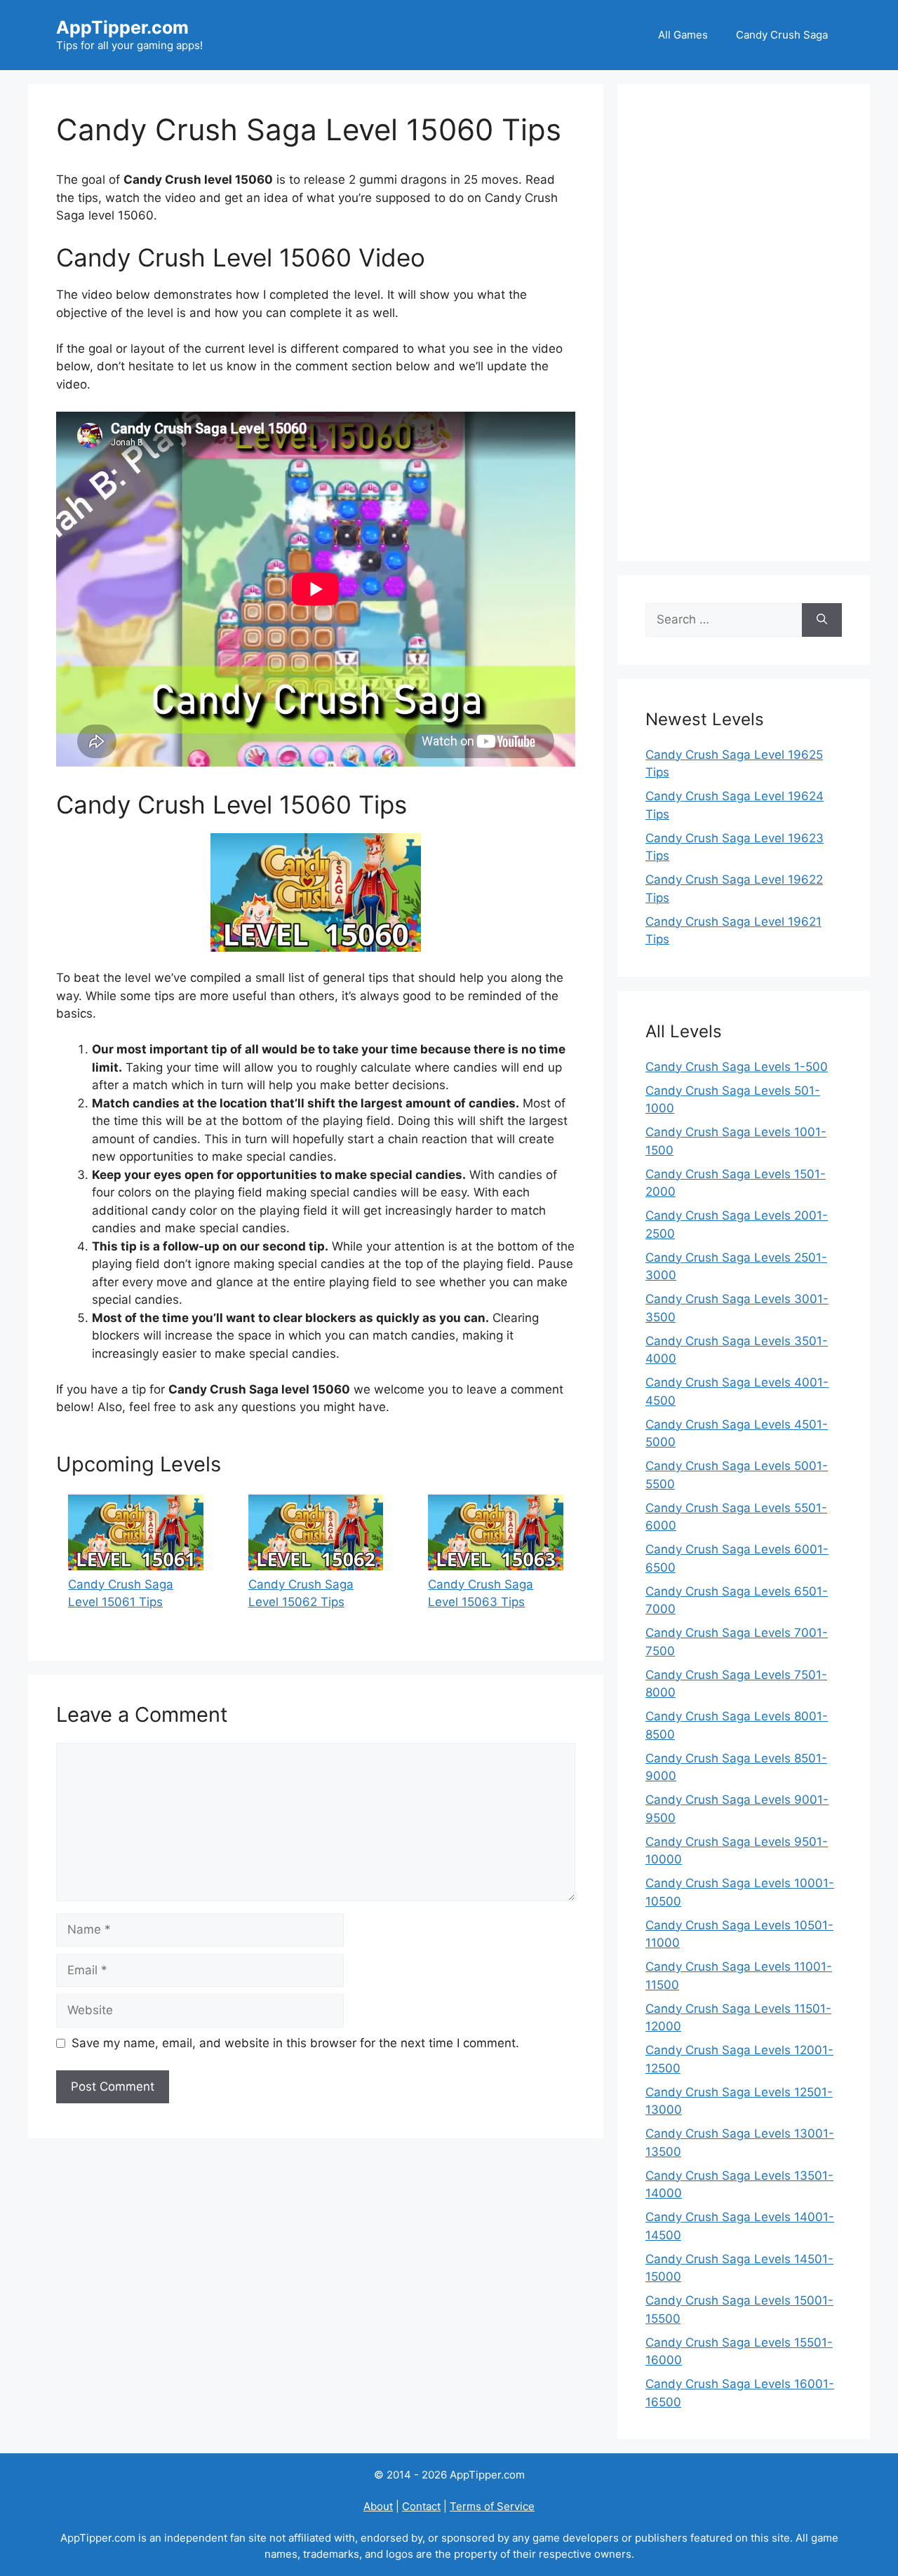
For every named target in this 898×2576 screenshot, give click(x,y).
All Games (683, 35)
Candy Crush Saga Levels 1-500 (737, 1067)
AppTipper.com (122, 27)
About (378, 2506)
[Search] (822, 620)
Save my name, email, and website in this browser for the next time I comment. (295, 2043)
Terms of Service (492, 2506)
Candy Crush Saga (782, 35)
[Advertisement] (744, 323)
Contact (421, 2506)
